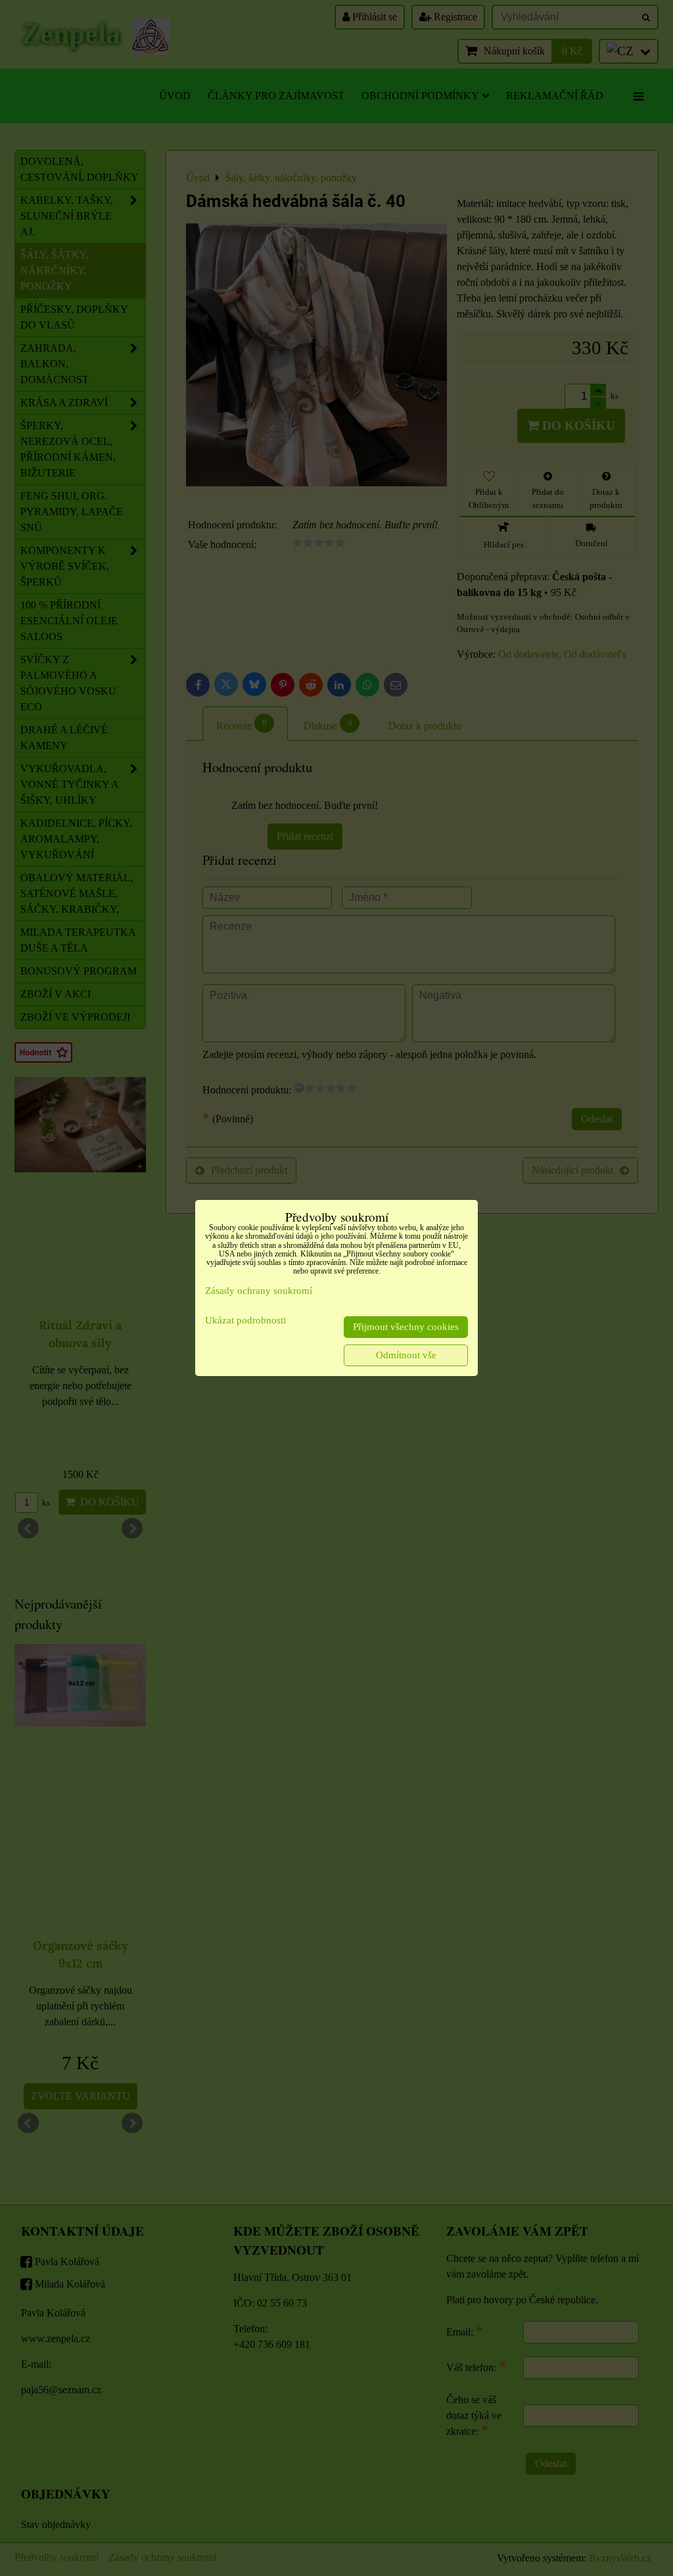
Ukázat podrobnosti (245, 1320)
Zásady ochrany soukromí (259, 1291)
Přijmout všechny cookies (406, 1327)
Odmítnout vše (406, 1355)
